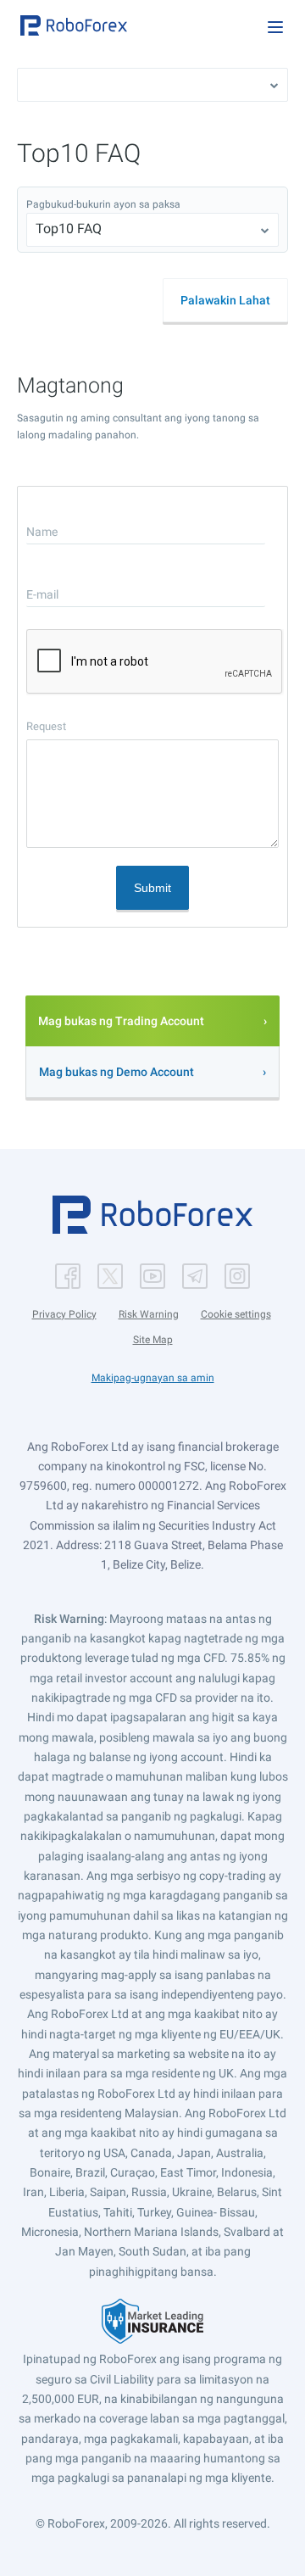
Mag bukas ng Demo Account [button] (116, 1072)
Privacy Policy (64, 1314)
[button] (74, 25)
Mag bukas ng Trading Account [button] (121, 1021)
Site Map (153, 1340)
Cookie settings (236, 1314)
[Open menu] (275, 27)
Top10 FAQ (69, 229)
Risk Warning (149, 1314)
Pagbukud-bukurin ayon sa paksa (103, 204)
